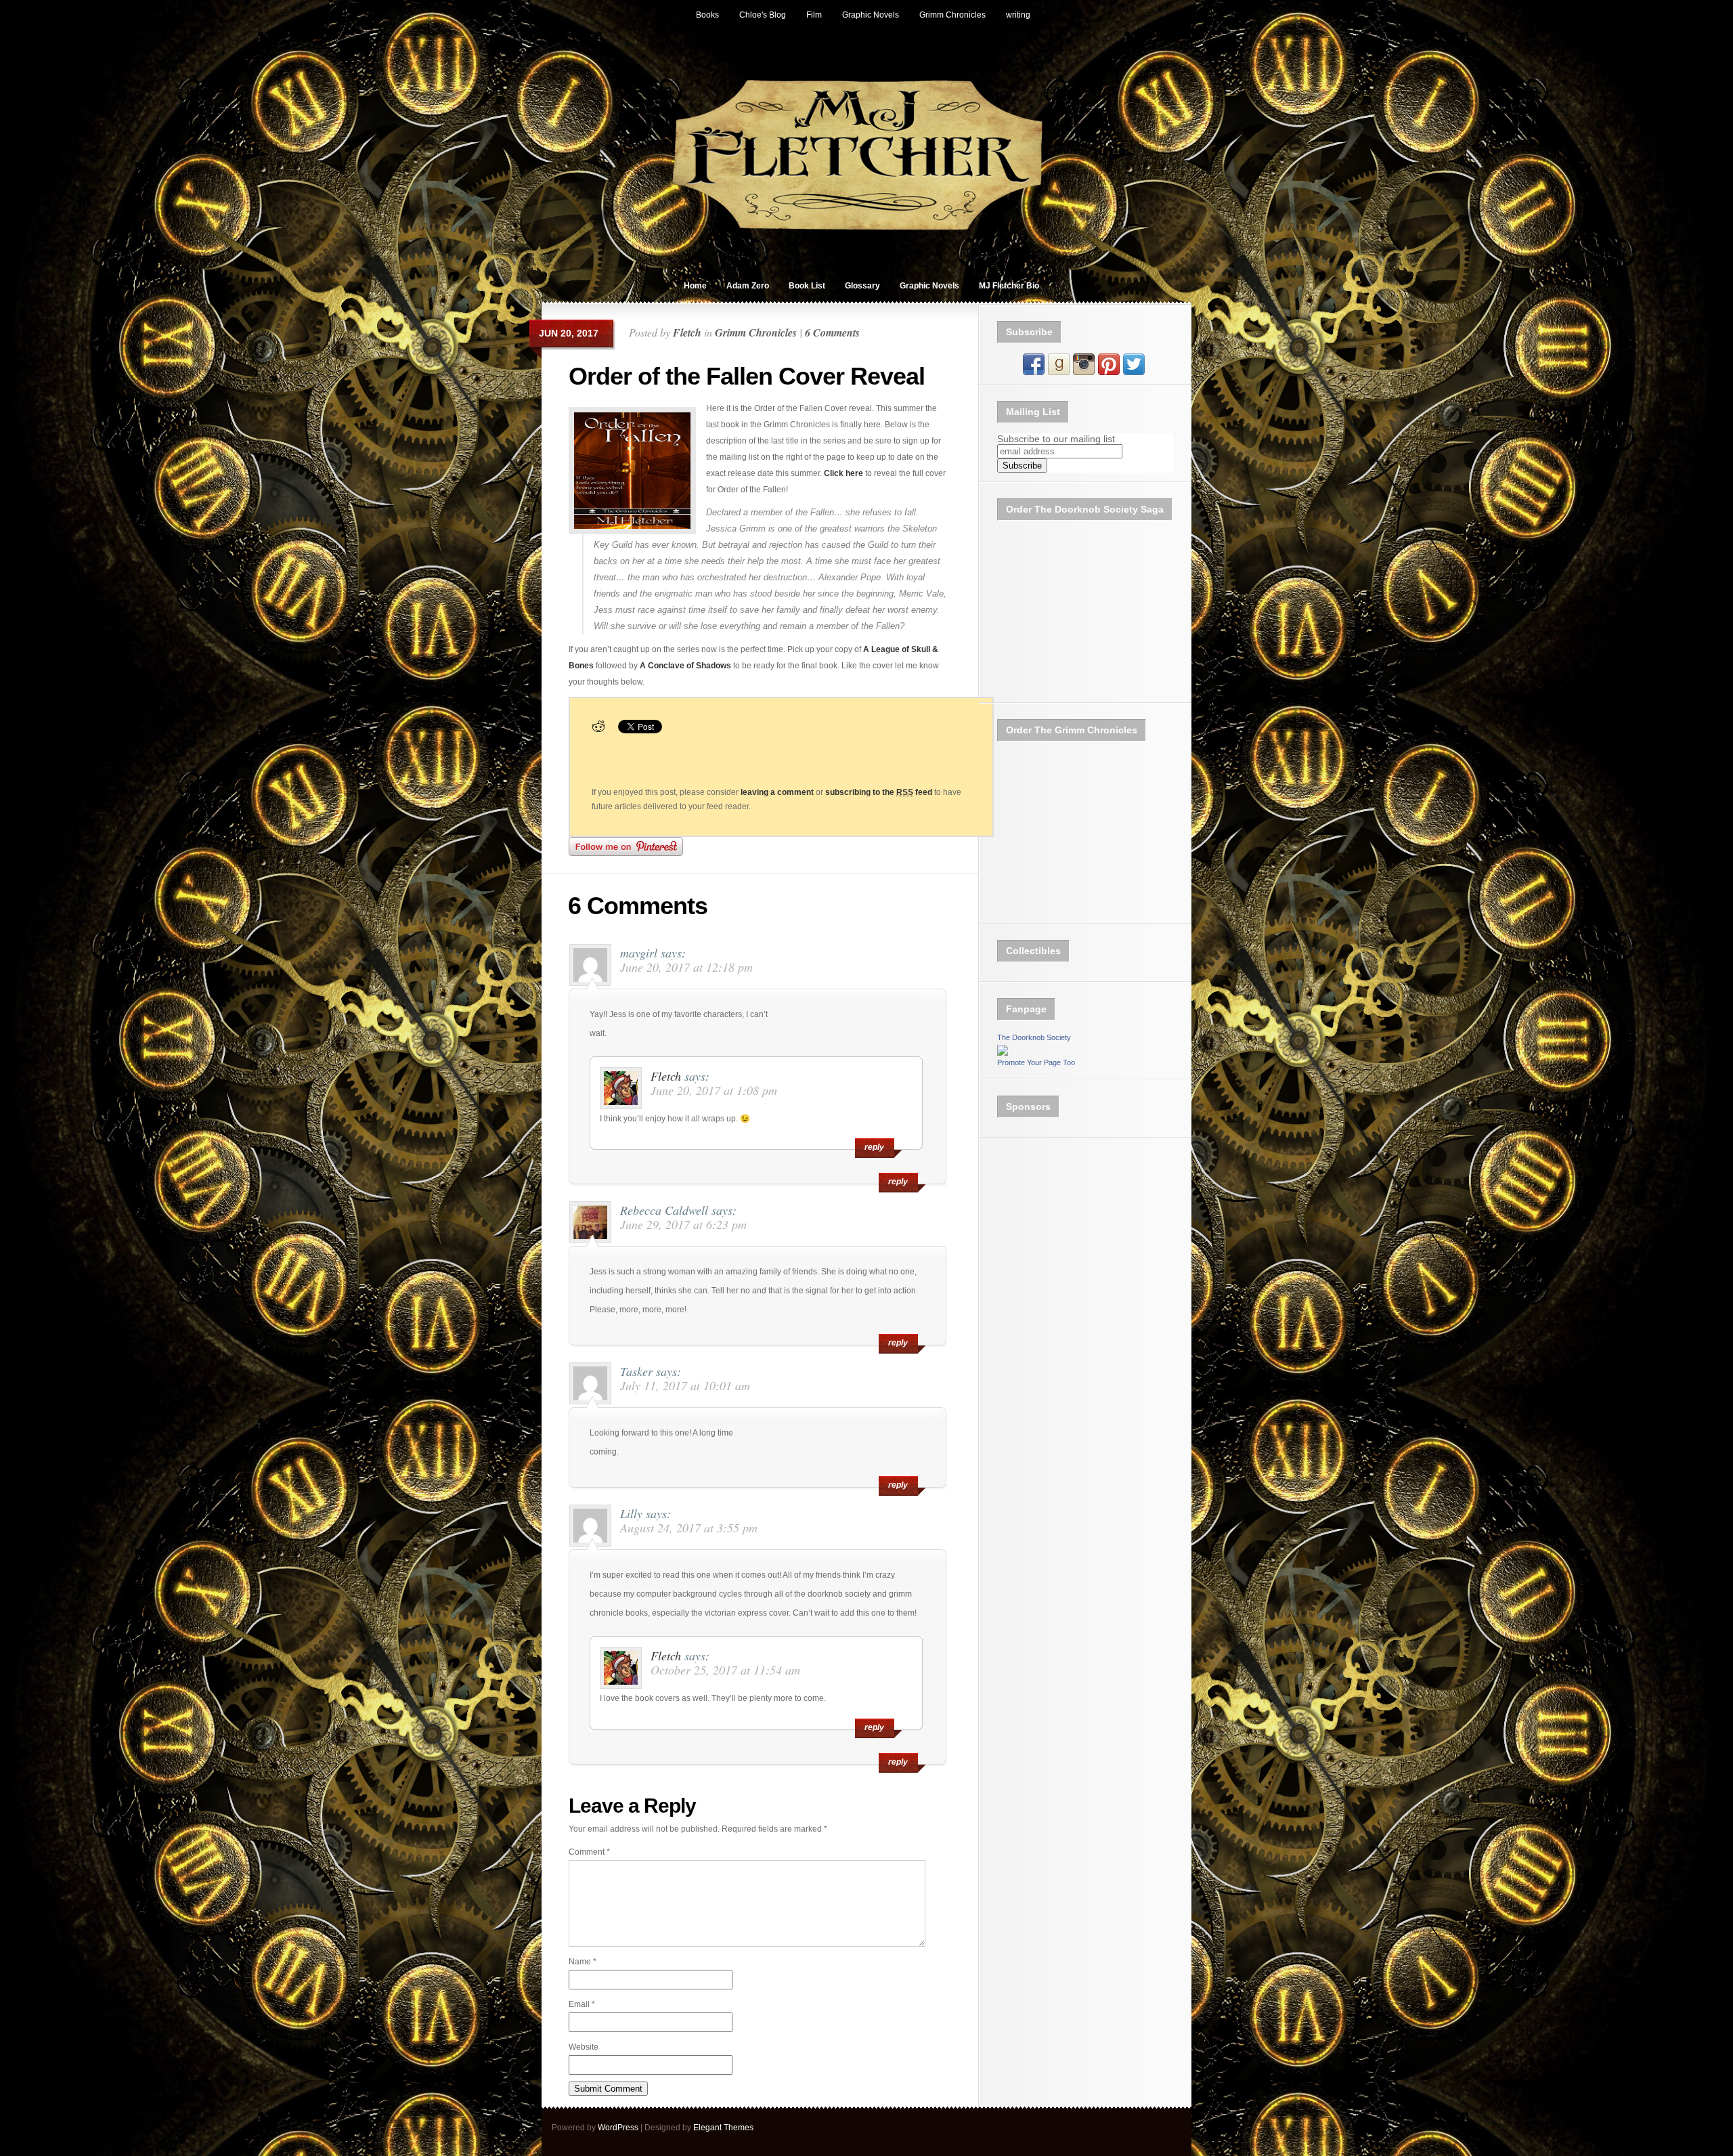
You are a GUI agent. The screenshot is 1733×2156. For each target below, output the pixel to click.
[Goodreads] (1059, 372)
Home (695, 286)
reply (898, 1182)
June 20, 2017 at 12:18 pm (686, 967)
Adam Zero (748, 286)
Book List (807, 286)
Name (583, 1962)
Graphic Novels (871, 15)
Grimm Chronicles (952, 15)
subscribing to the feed (879, 792)
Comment (589, 1852)
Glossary (862, 286)
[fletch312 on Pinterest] (1109, 372)
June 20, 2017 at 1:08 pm (714, 1090)
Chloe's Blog (763, 15)
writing (1018, 15)
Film (814, 15)
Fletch (687, 332)
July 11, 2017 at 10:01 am (685, 1385)
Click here (843, 473)
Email (582, 2004)
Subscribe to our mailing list (1056, 439)
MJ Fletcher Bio (1009, 286)
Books (707, 15)
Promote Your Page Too (1036, 1062)
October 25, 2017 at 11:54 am (725, 1670)
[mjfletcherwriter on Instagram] (1084, 372)
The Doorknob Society (1034, 1037)
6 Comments (832, 332)
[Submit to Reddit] (598, 731)
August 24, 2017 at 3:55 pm (689, 1528)
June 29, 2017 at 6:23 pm (683, 1224)
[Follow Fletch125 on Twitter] (1134, 372)
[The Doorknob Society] (1003, 1053)
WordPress (618, 2128)
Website (584, 2047)
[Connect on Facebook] (1034, 372)
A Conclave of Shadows (685, 666)
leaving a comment (777, 792)
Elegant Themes (723, 2128)
